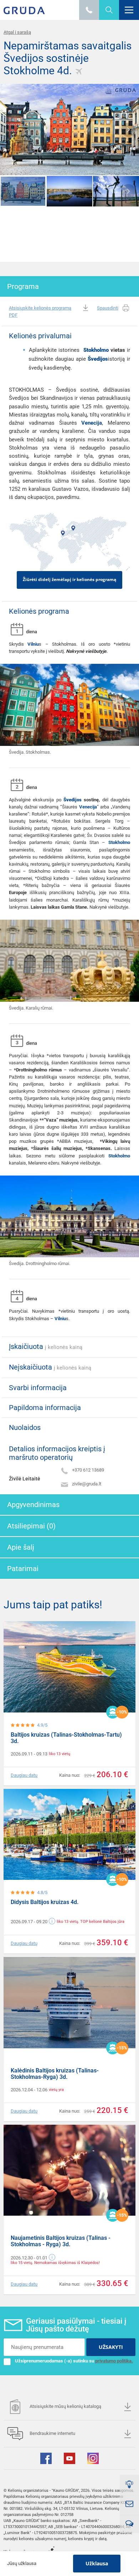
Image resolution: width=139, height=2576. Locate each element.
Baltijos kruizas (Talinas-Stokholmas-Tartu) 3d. (66, 1738)
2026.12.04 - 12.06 (29, 2090)
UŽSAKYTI (111, 2347)
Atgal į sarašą (17, 32)
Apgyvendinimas (33, 1505)
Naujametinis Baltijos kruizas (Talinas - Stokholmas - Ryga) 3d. (61, 2241)
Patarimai (23, 1569)
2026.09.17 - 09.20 (29, 1922)
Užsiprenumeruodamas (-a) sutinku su (74, 2361)
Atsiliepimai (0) (31, 1526)
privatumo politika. (114, 2361)
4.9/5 (42, 1725)
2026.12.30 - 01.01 (29, 2258)
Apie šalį (21, 1547)
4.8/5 (42, 1892)
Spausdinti (108, 308)
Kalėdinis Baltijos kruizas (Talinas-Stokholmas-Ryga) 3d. (55, 2074)
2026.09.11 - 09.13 (29, 1754)
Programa (23, 286)
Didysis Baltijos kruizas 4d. (45, 1902)
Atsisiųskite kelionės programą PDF (40, 311)
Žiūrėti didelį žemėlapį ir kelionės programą (69, 579)
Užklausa (97, 2563)
